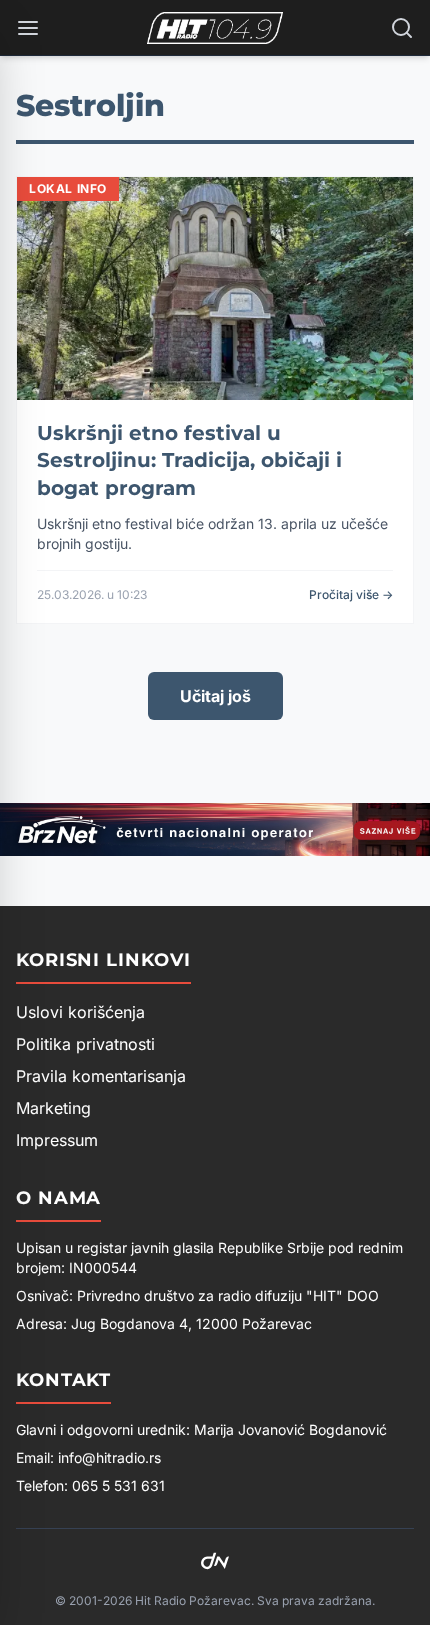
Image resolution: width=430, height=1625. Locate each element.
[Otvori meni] (28, 28)
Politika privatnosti (85, 1044)
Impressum (57, 1140)
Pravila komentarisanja (101, 1076)
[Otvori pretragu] (402, 28)
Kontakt (63, 1380)
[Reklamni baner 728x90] (215, 829)
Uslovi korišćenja (80, 1012)
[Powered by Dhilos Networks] (215, 1561)
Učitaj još (215, 696)
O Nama (58, 1198)
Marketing (53, 1108)
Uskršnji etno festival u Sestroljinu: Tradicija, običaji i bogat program (189, 460)
